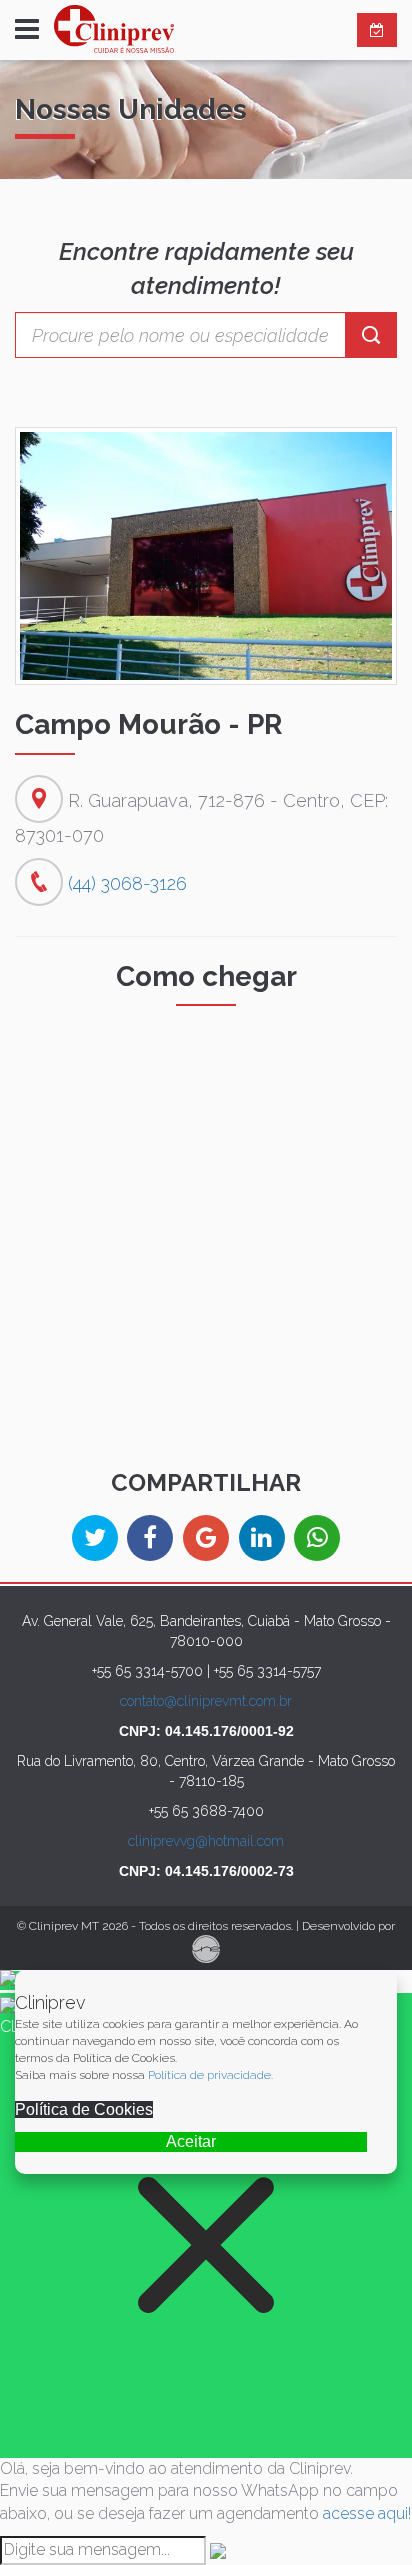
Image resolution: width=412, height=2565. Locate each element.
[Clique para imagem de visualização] (206, 556)
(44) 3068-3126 (127, 883)
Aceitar (191, 2141)
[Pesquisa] (371, 335)
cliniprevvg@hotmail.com (206, 1841)
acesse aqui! (367, 2513)
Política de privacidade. (210, 2075)
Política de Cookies (84, 2109)
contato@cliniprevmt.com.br (206, 1701)
